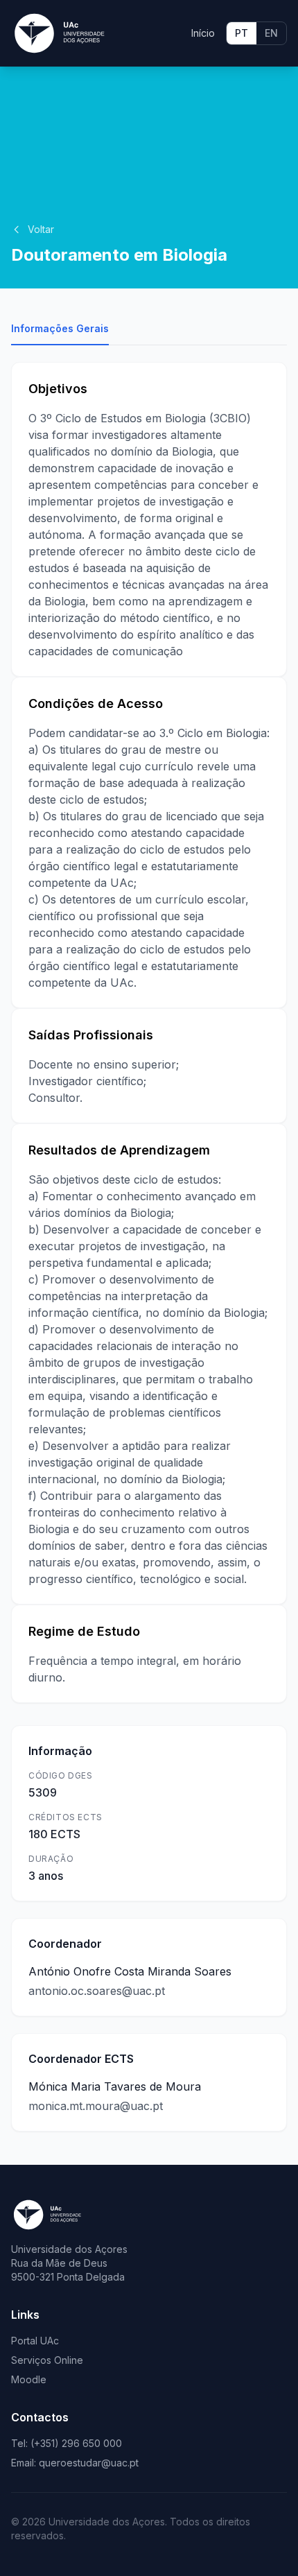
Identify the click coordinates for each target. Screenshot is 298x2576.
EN (271, 33)
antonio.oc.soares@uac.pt (97, 1991)
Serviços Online (47, 2360)
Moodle (29, 2379)
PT (242, 33)
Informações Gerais (60, 328)
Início (203, 33)
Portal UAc (35, 2341)
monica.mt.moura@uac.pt (96, 2106)
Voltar (41, 229)
